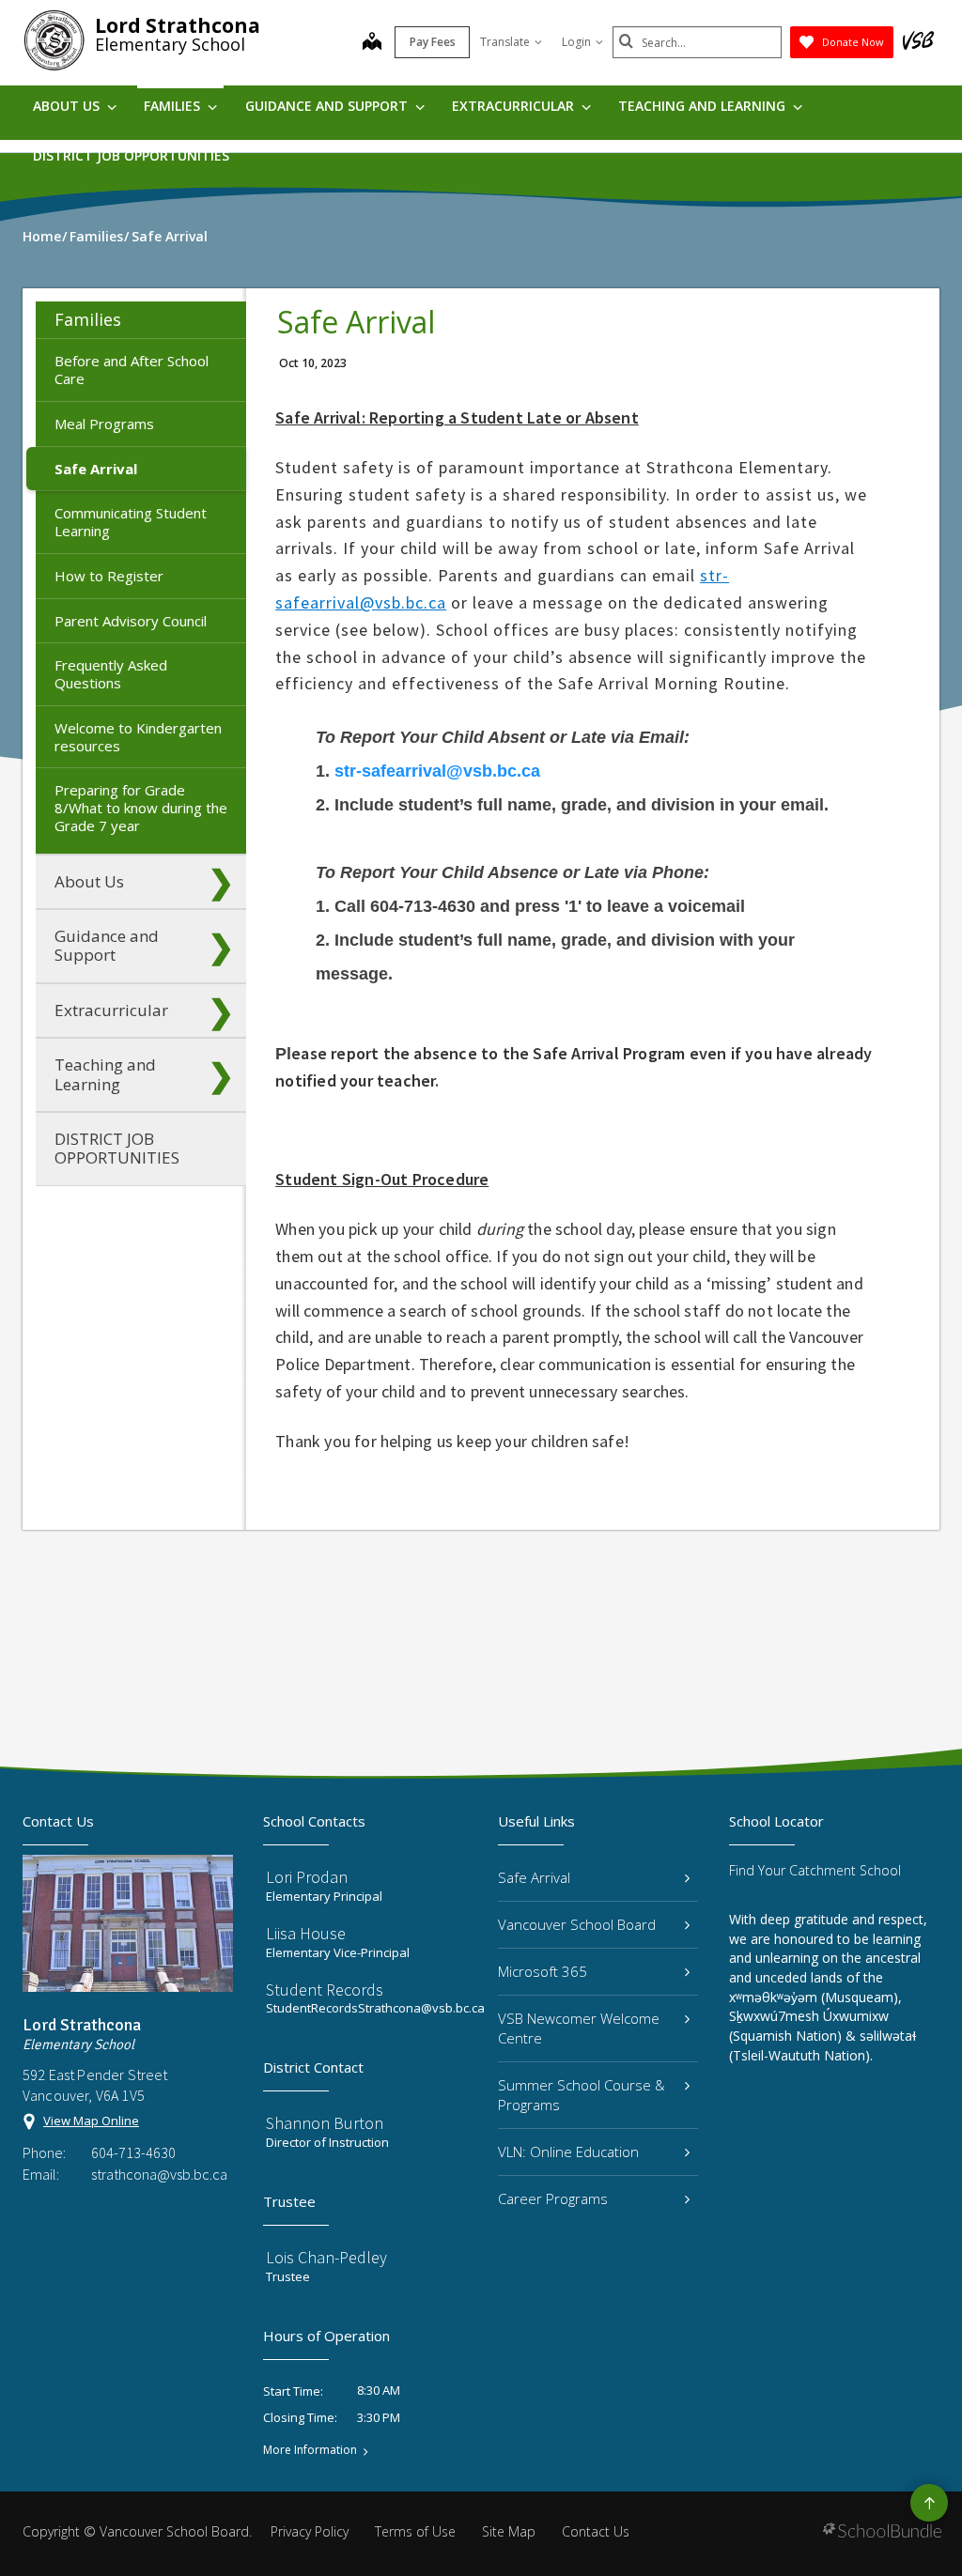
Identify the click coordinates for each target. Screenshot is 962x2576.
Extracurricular (515, 106)
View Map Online (91, 2121)
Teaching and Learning (704, 106)
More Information (310, 2450)
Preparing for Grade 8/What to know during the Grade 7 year (141, 808)
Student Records (325, 1990)
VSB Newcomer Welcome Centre (579, 2028)
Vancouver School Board (577, 1924)
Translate (505, 42)
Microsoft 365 (543, 1971)
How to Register (109, 576)
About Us (68, 106)
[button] (221, 320)
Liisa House (306, 1933)
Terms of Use (415, 2531)
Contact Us (596, 2531)
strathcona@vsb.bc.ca (159, 2174)
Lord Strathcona (178, 25)
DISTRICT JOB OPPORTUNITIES (131, 155)
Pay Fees (433, 42)
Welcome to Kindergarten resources (138, 737)
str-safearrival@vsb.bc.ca (437, 771)
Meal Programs (104, 424)
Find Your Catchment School (815, 1870)
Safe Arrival (96, 469)
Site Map (509, 2531)
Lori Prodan (307, 1877)
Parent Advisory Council (131, 621)
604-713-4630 (133, 2152)
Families (174, 106)
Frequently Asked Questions (111, 674)
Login (576, 42)
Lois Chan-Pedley (326, 2257)
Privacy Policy (310, 2531)
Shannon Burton (325, 2123)
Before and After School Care (132, 370)
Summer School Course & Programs (582, 2095)
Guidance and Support (328, 106)
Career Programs (553, 2198)
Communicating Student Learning (131, 522)
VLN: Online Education (568, 2152)
